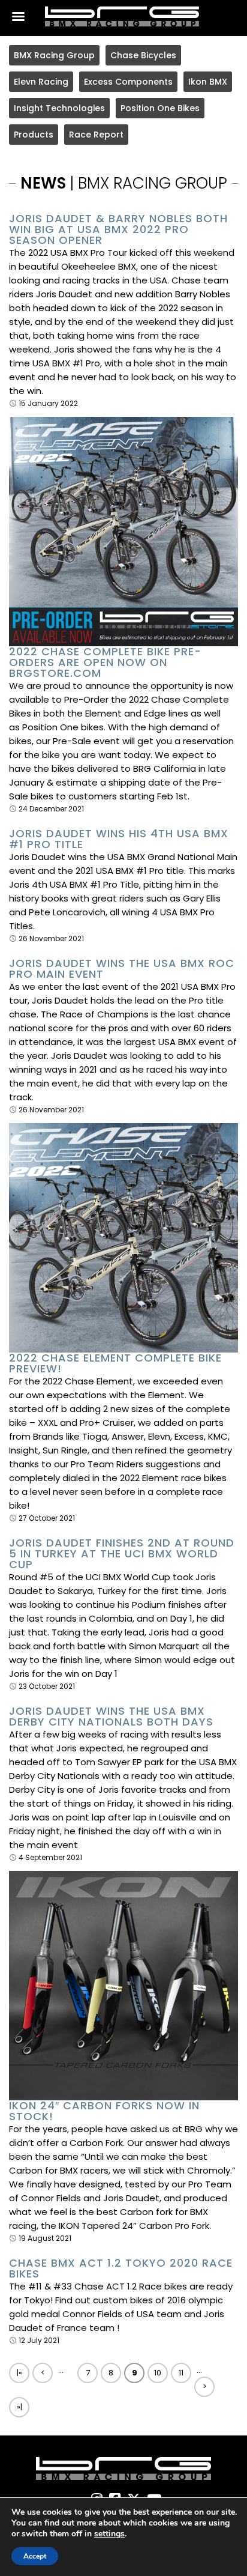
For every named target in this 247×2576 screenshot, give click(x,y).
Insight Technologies (59, 108)
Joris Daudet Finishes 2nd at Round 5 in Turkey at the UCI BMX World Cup (122, 1554)
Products (34, 135)
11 (181, 2373)
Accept (35, 2556)
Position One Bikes (160, 108)
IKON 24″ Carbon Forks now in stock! (104, 2111)
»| (19, 2407)
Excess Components (128, 82)
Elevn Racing (41, 82)
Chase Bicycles (143, 55)
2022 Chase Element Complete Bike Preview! (115, 1363)
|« (19, 2373)
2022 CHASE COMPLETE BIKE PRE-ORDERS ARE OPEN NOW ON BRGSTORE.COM (105, 662)
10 (158, 2373)
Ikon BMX (208, 82)
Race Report (96, 135)
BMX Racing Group (54, 55)
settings (109, 2534)
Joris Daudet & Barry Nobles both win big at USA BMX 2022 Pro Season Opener (118, 229)
